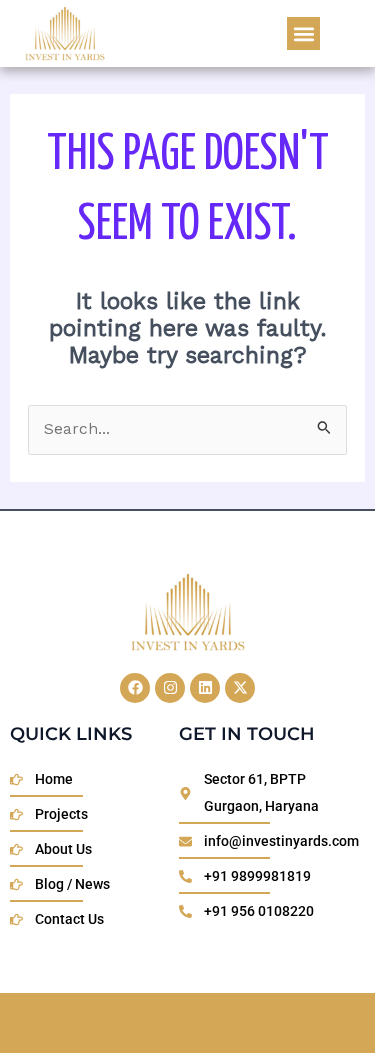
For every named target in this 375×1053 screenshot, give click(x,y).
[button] (303, 33)
